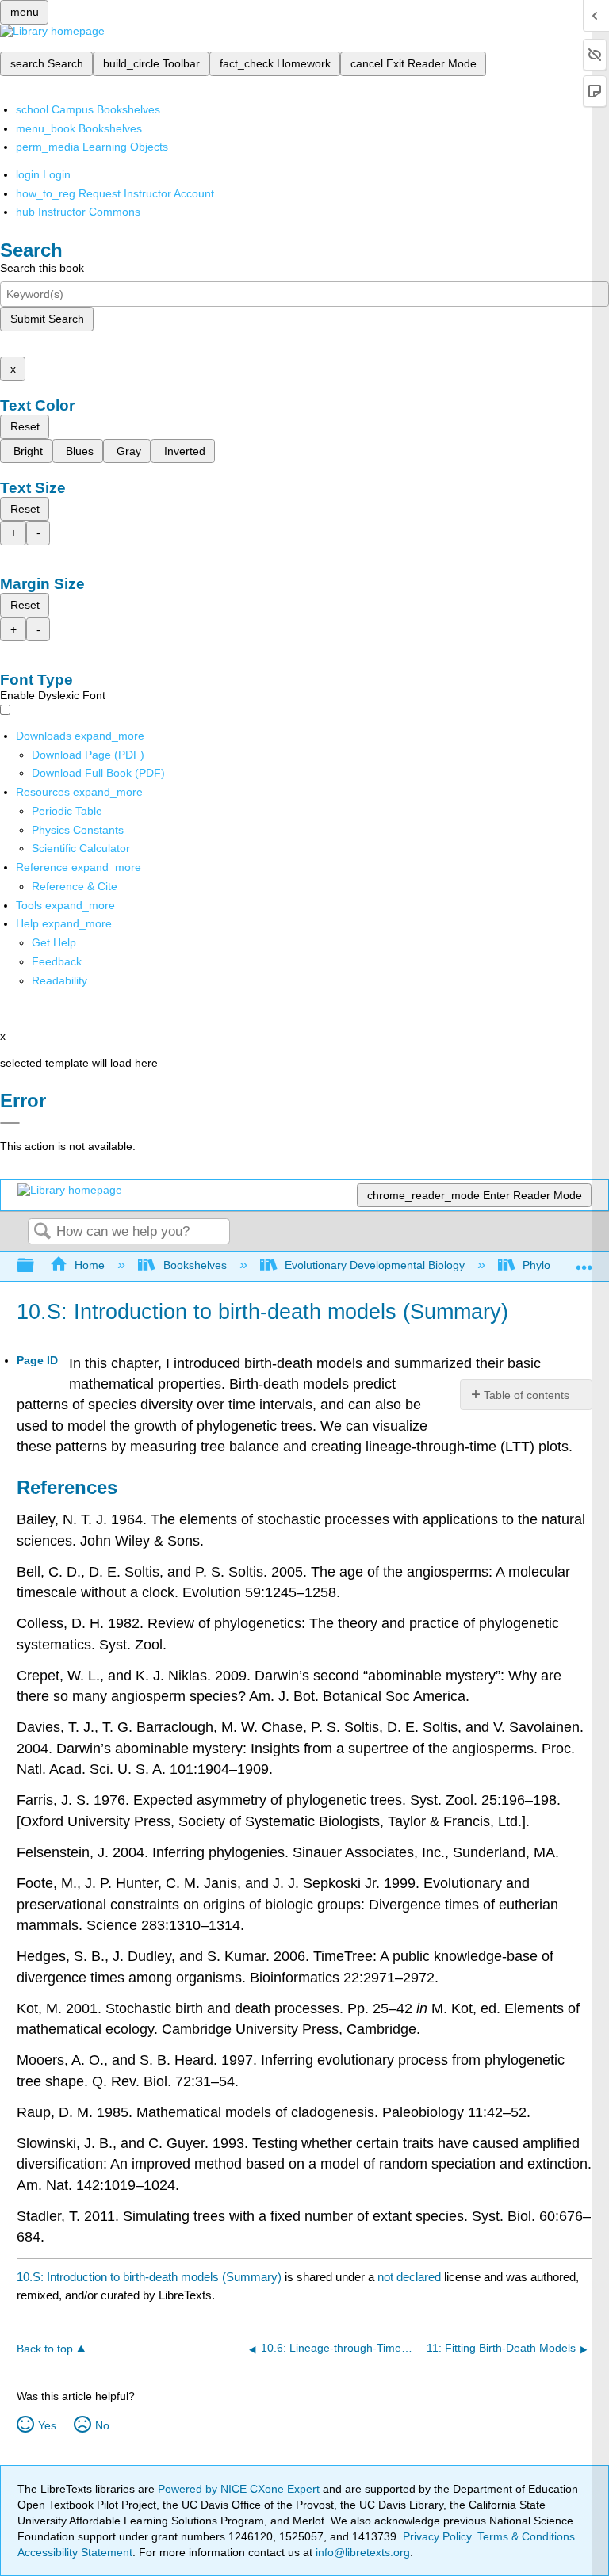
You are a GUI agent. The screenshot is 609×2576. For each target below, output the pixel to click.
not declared (411, 2277)
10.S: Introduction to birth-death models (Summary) (149, 2277)
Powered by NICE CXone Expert (240, 2489)
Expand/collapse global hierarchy (36, 1266)
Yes (47, 2425)
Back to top (45, 2349)
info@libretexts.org (361, 2552)
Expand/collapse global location (584, 1261)
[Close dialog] (10, 1123)
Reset (25, 426)
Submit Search (47, 319)
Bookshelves (195, 1265)
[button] (57, 961)
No (102, 2425)
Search (42, 1232)
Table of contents (527, 1395)
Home (90, 1265)
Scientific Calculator (81, 848)
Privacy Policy (437, 2536)
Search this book (42, 268)
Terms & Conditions (526, 2536)
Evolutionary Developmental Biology (375, 1265)
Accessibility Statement (75, 2552)
